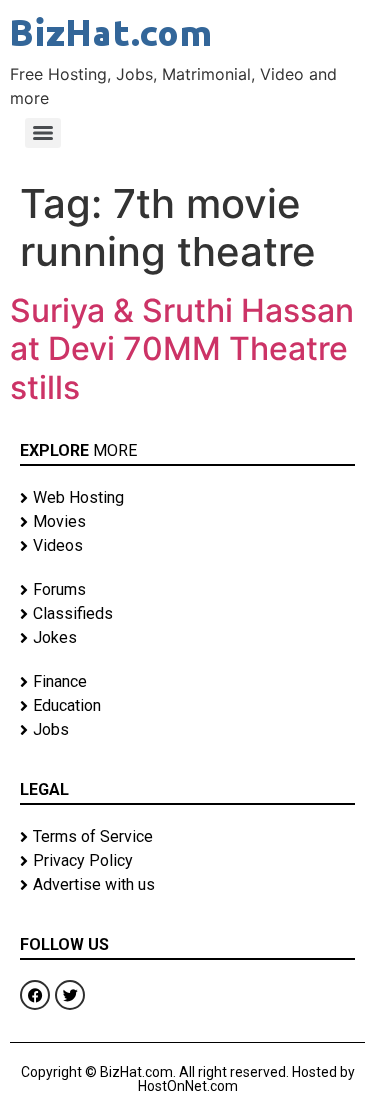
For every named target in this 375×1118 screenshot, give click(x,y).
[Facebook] (35, 995)
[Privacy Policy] (187, 861)
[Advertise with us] (187, 885)
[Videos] (187, 546)
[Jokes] (187, 638)
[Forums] (187, 590)
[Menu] (43, 133)
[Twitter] (70, 995)
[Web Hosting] (187, 498)
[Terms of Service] (187, 837)
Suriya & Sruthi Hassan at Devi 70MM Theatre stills (182, 349)
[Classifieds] (187, 614)
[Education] (187, 706)
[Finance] (187, 682)
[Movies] (187, 522)
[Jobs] (187, 730)
